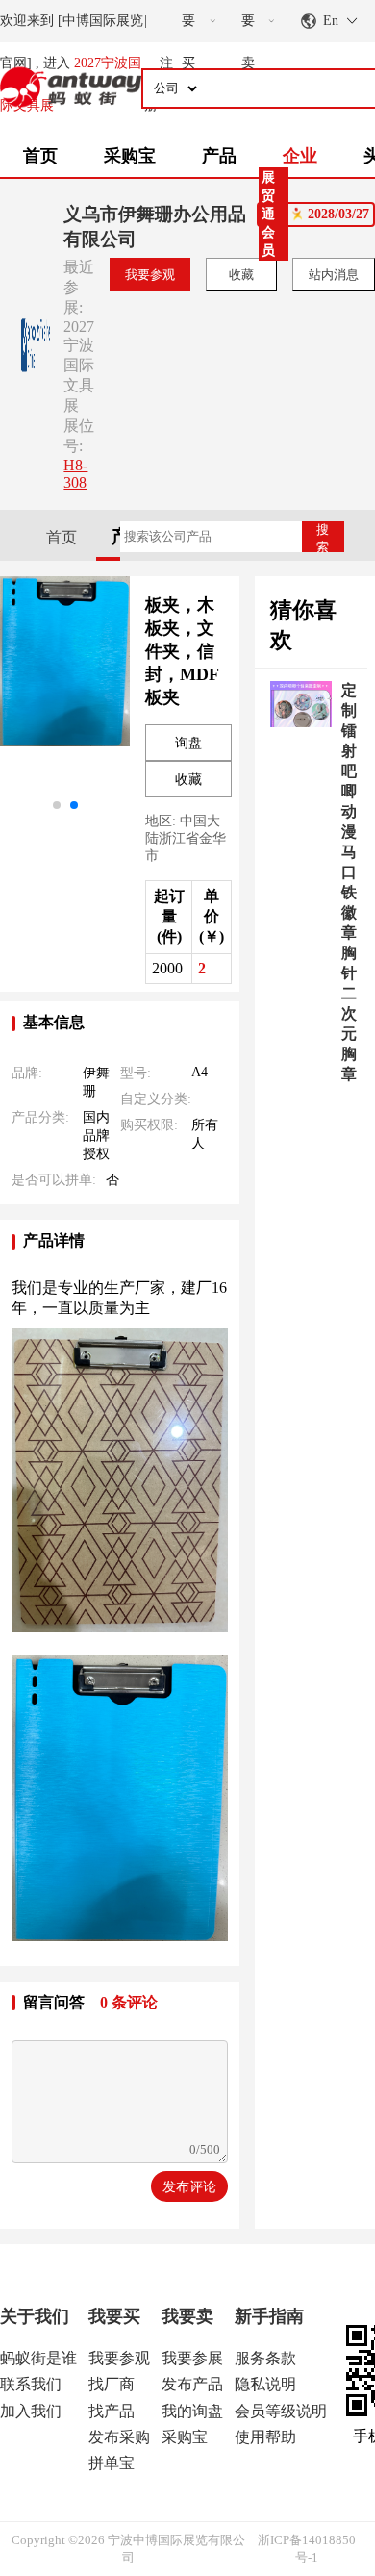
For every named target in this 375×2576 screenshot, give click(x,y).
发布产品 (192, 2384)
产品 (219, 156)
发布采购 (119, 2437)
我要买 (114, 2316)
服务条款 (265, 2358)
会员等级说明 (281, 2411)
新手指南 (269, 2316)
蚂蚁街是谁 (38, 2358)
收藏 (241, 275)
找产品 (112, 2411)
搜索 (323, 537)
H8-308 (75, 474)
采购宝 (130, 156)
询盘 (188, 743)
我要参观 (150, 275)
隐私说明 (265, 2384)
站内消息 (334, 275)
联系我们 (31, 2384)
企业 (300, 156)
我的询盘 (192, 2411)
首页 (40, 156)
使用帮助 (265, 2437)
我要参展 (192, 2358)
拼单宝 (112, 2463)
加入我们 (31, 2411)
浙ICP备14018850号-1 (307, 2549)
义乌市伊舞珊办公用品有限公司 (155, 227)
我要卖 (187, 2316)
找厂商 (112, 2384)
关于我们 (35, 2316)
